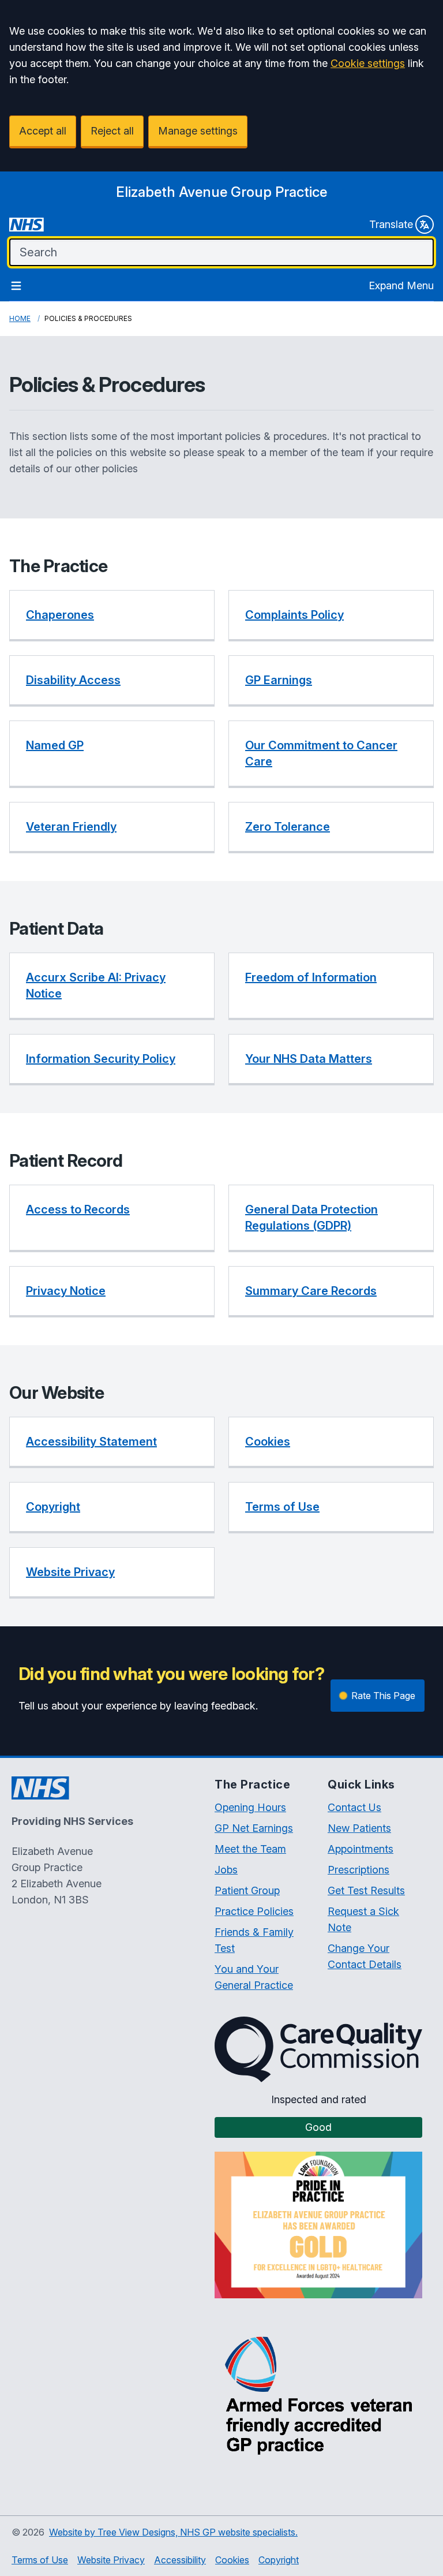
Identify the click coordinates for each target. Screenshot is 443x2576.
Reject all (112, 131)
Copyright (279, 2560)
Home (20, 318)
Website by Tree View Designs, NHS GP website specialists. (173, 2532)
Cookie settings (368, 63)
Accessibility (180, 2560)
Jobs (226, 1870)
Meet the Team (250, 1849)
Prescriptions (358, 1870)
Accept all (43, 131)
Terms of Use (40, 2560)
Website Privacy (111, 2560)
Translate (391, 224)
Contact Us (354, 1807)
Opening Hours (250, 1807)
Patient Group (247, 1890)
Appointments (361, 1849)
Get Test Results (366, 1890)
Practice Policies (254, 1911)
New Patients (359, 1828)
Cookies (232, 2560)
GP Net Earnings (254, 1828)
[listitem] (112, 616)
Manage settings (198, 131)
